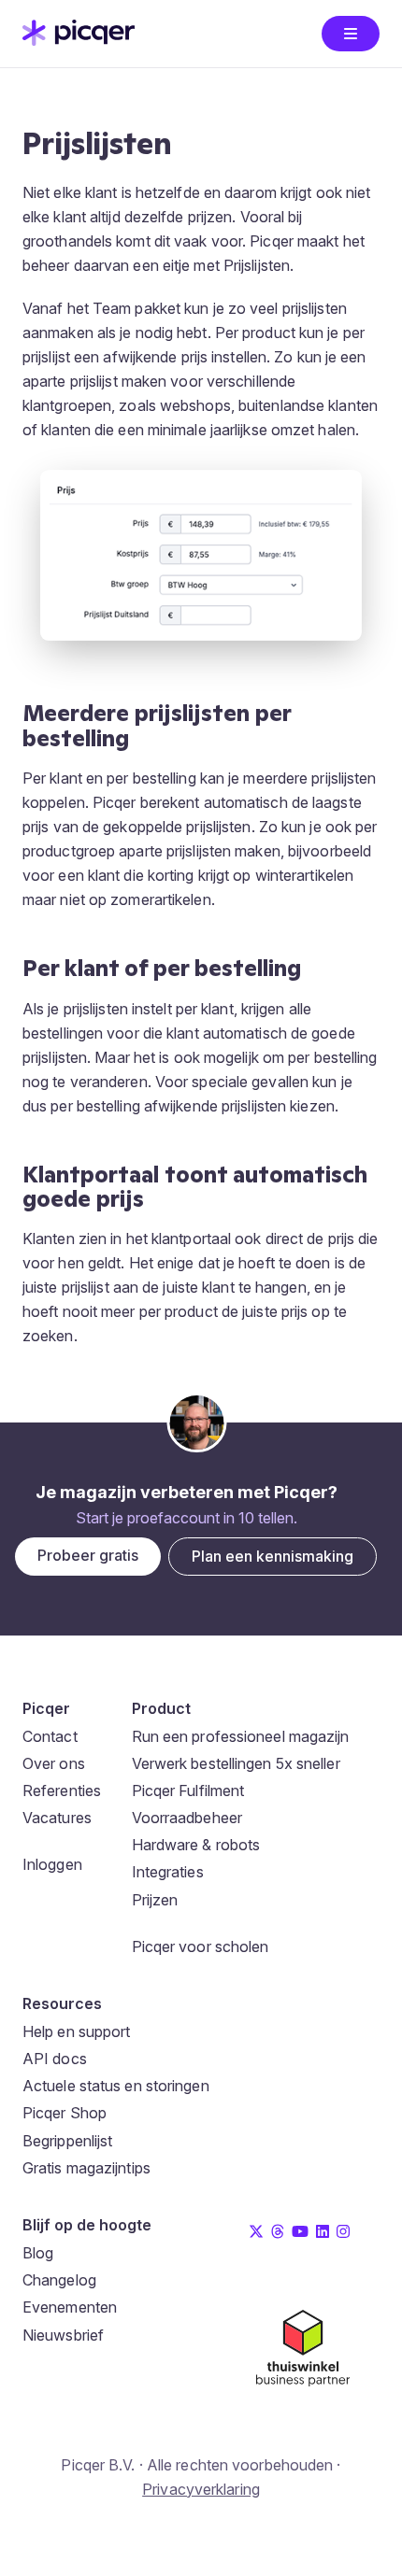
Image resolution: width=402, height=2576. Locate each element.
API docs (55, 2059)
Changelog (59, 2280)
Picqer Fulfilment (188, 1790)
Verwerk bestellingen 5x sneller (236, 1763)
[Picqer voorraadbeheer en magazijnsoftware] (79, 40)
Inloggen (52, 1864)
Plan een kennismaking (273, 1556)
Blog (38, 2253)
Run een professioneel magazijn (241, 1736)
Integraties (168, 1872)
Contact (50, 1736)
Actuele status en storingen (116, 2086)
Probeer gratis (88, 1555)
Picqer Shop (65, 2113)
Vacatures (57, 1818)
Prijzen (155, 1900)
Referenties (62, 1790)
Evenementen (70, 2307)
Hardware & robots (196, 1845)
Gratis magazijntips (86, 2168)
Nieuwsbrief (63, 2335)
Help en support (77, 2031)
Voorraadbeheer (187, 1818)
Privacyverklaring (201, 2489)
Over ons (54, 1763)
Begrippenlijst (67, 2141)
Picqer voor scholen (201, 1946)
